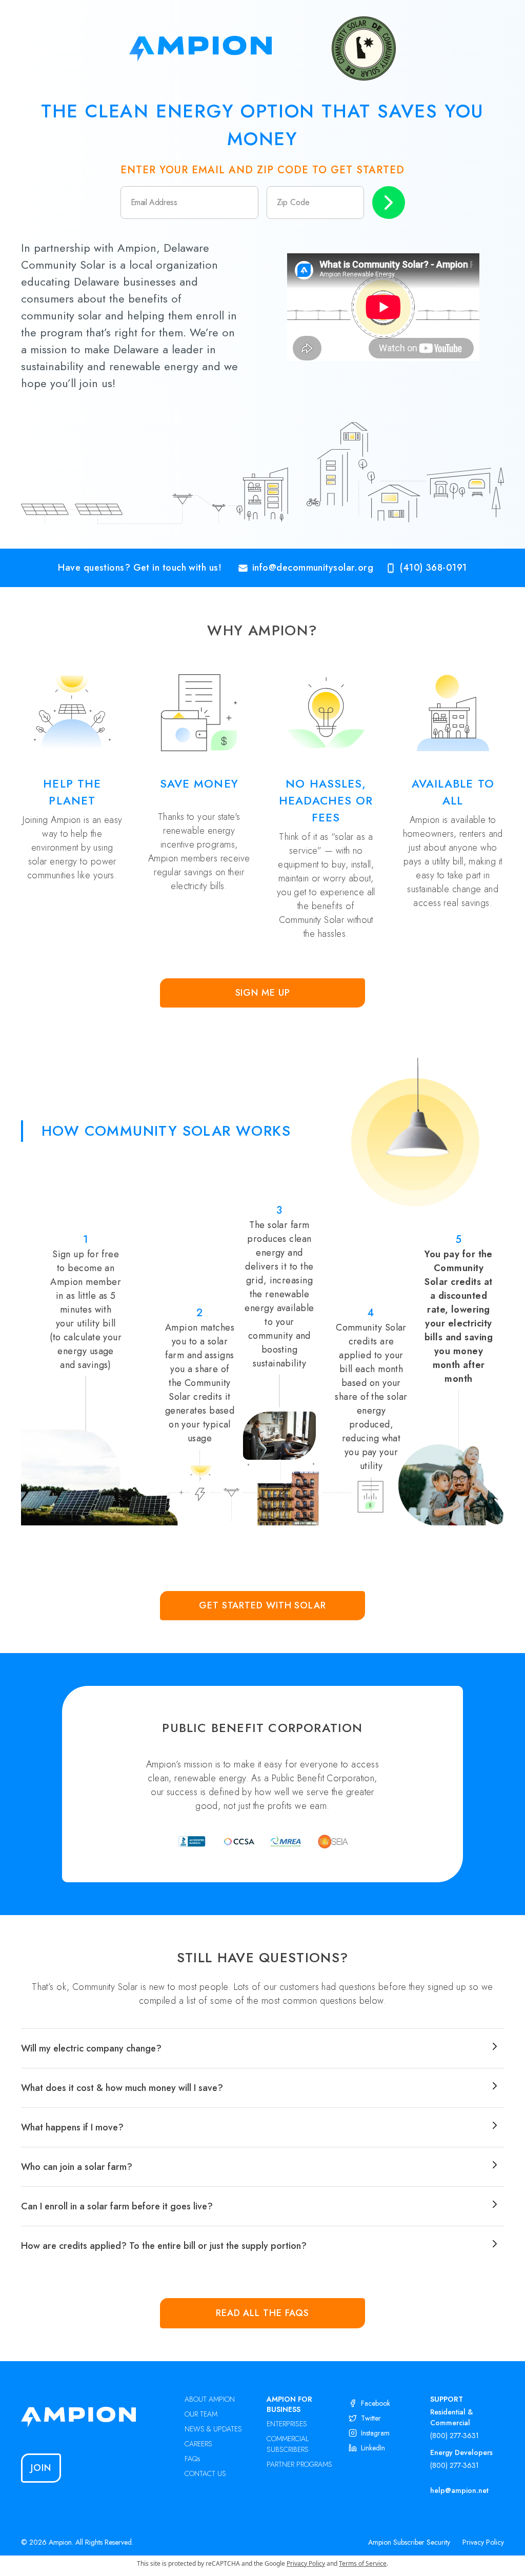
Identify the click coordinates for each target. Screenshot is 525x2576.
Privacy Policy (483, 2542)
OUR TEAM (201, 2414)
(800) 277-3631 (455, 2436)
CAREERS (198, 2444)
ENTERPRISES (287, 2424)
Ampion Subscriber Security (409, 2542)
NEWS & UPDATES (213, 2429)
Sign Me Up (263, 993)
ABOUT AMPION (210, 2399)
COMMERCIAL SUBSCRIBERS (288, 2444)
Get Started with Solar (262, 1605)
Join (41, 2468)
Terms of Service (363, 2563)
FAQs (193, 2459)
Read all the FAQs (262, 2313)
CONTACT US (205, 2473)
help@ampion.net (459, 2490)
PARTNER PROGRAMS (299, 2464)
